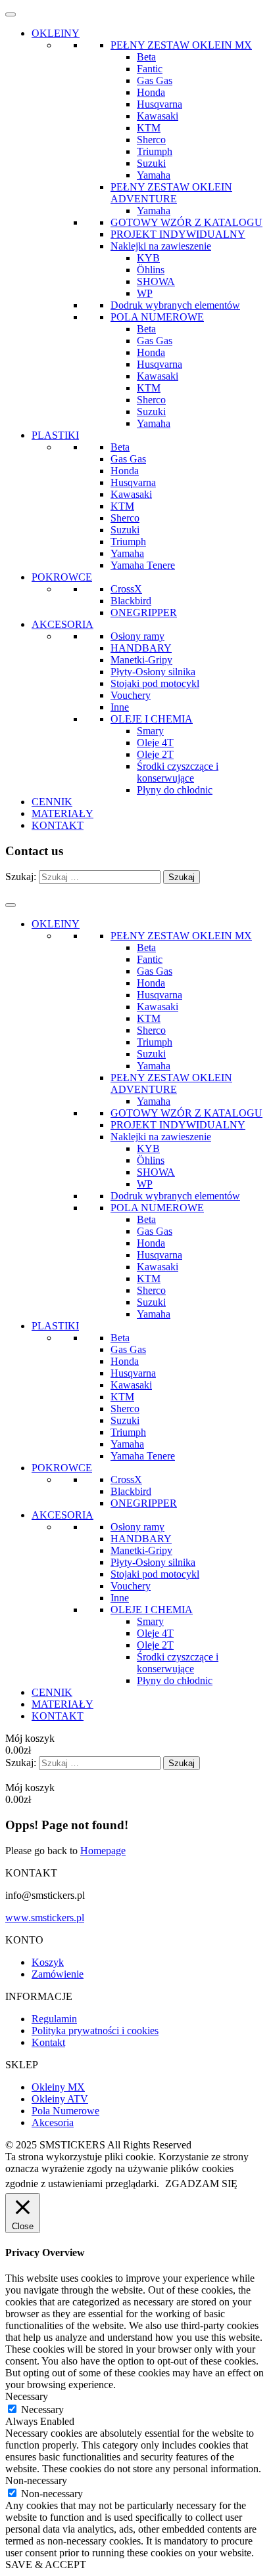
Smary (150, 731)
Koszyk (48, 1962)
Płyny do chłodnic (175, 790)
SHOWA (156, 281)
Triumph (155, 151)
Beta (146, 57)
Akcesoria (53, 2122)
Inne (120, 707)
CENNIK (52, 802)
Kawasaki (158, 116)
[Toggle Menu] (11, 14)
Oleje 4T (155, 743)
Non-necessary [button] (36, 2480)
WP (145, 293)
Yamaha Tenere (143, 565)
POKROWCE (62, 577)
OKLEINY (56, 33)
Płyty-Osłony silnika (153, 672)
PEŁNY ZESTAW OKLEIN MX (181, 45)
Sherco (151, 140)
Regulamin (54, 2019)
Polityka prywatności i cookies (95, 2031)
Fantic (150, 69)
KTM (149, 128)
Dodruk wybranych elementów (175, 305)
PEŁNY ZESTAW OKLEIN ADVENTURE (171, 193)
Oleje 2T (155, 754)
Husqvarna (160, 104)
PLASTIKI (55, 435)
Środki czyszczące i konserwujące (178, 772)
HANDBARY (141, 648)
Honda (151, 92)
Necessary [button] (27, 2396)
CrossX (126, 589)
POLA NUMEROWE (157, 317)
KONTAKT (58, 825)
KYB (148, 258)
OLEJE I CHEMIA (152, 719)
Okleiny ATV (60, 2099)
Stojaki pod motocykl (155, 683)
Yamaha (154, 175)
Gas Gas (155, 80)
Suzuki (151, 163)
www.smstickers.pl (45, 1918)
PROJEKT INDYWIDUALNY (178, 234)
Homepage (103, 1851)
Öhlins (151, 270)
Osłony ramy (137, 636)
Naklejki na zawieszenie (161, 246)
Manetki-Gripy (141, 660)
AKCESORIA (62, 624)
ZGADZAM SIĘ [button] (201, 2184)
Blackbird (131, 601)
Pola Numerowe (65, 2111)
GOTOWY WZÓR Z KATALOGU (186, 222)
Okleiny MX (58, 2087)
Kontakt (48, 2042)
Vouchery (131, 695)
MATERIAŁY (62, 813)
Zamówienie (58, 1974)
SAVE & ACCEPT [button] (46, 2565)
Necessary (42, 2409)
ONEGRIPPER (144, 612)
